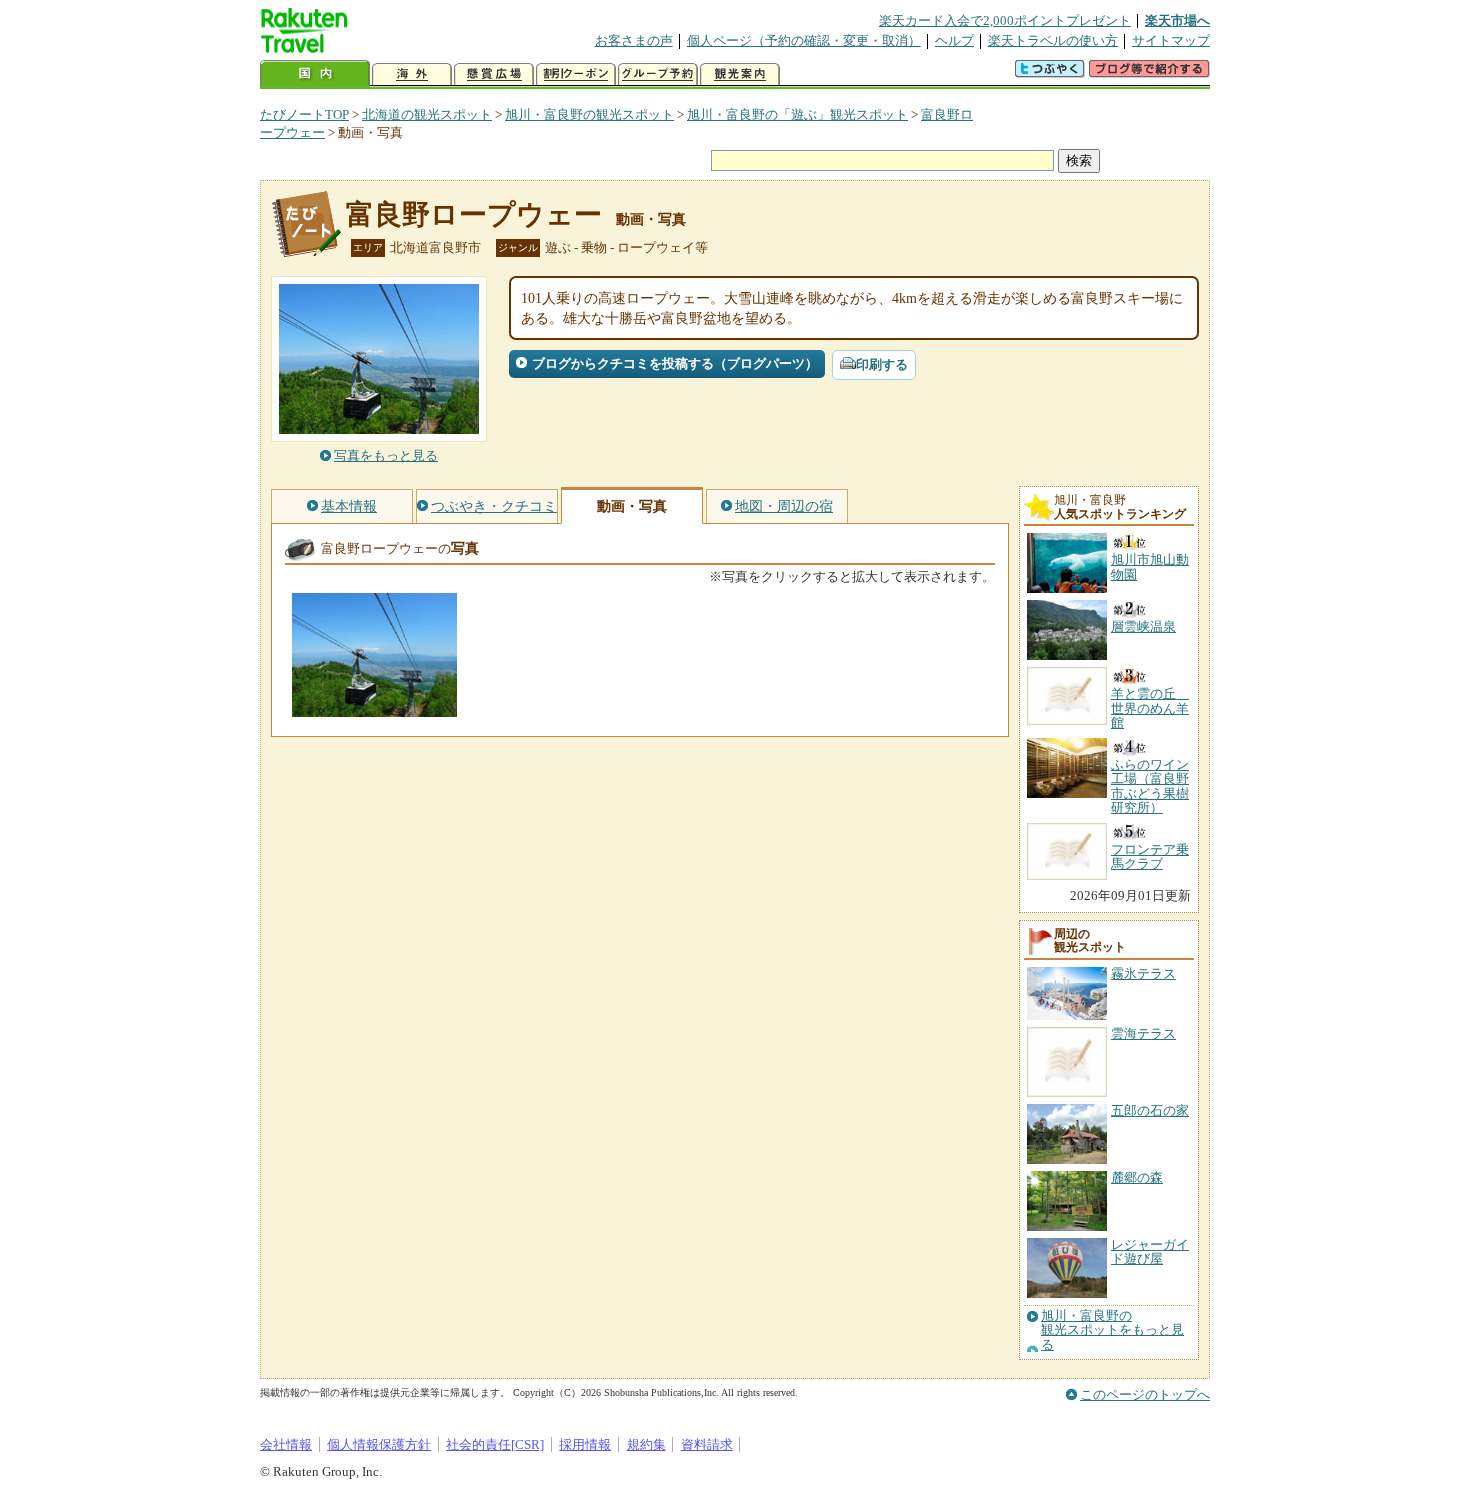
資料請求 (707, 1444)
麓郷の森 (1137, 1177)
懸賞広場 (494, 74)
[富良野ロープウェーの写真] (374, 707)
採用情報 (585, 1444)
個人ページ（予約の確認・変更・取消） (804, 40)
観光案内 (740, 74)
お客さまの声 (634, 40)
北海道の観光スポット (427, 114)
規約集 (646, 1444)
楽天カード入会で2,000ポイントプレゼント (1005, 20)
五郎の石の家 (1150, 1110)
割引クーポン (576, 74)
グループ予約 (658, 74)
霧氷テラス (1143, 973)
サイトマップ (1171, 40)
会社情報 (286, 1444)
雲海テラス (1143, 1033)
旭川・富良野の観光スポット (589, 114)
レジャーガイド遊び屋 (1150, 1251)
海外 (412, 74)
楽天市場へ (1177, 20)
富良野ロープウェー (474, 214)
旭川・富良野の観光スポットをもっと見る (1112, 1330)
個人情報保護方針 (379, 1444)
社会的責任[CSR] (495, 1444)
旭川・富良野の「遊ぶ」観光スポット (797, 114)
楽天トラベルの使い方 (1053, 40)
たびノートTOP (304, 114)
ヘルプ (954, 40)
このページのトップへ (1145, 1394)
